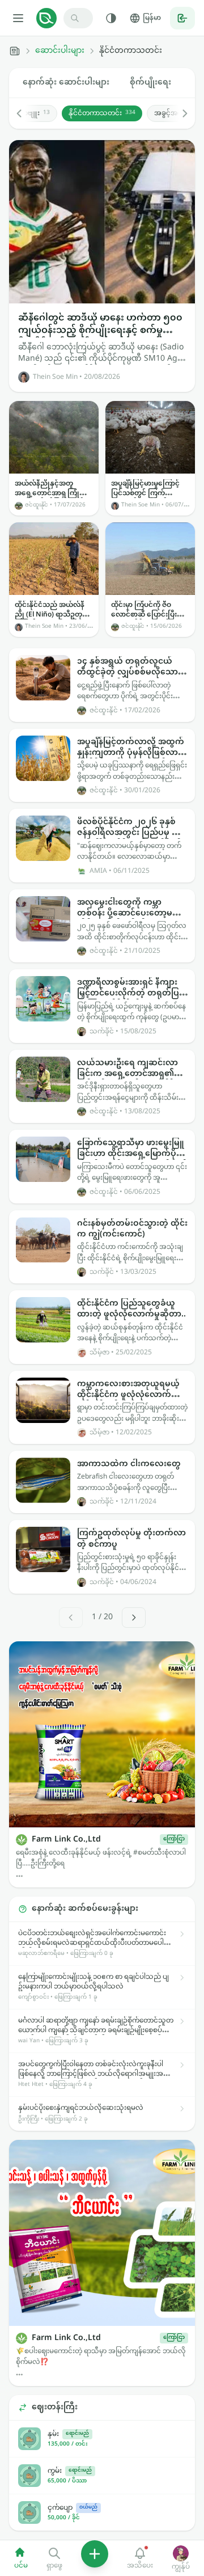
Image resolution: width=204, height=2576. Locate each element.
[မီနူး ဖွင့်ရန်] (18, 18)
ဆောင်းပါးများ (60, 51)
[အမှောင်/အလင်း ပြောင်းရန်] (111, 18)
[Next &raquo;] (134, 1618)
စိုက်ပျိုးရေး (150, 83)
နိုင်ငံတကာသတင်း (102, 113)
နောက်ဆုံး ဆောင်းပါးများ (66, 83)
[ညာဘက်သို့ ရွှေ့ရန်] (179, 113)
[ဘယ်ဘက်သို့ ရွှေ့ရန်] (25, 113)
